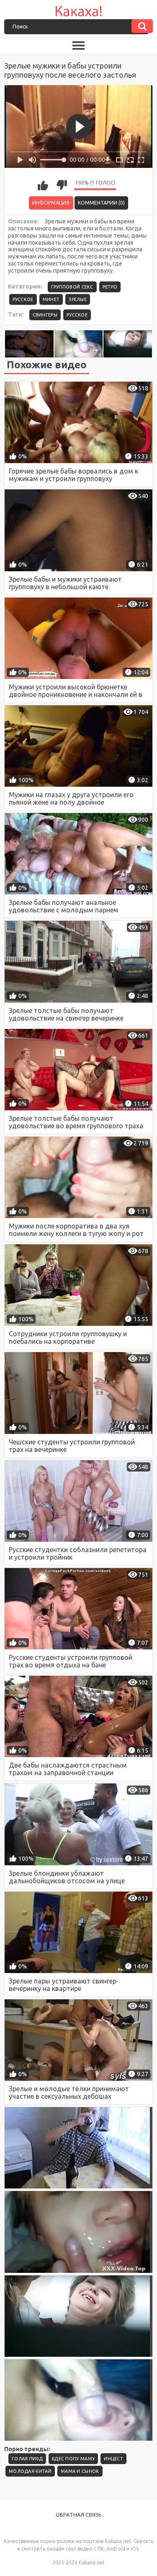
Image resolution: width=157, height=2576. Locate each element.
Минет (51, 299)
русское (77, 315)
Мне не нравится (62, 185)
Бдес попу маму (73, 2459)
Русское (23, 299)
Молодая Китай (30, 2471)
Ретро (110, 287)
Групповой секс (72, 287)
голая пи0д (27, 2459)
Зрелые (78, 299)
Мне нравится (43, 185)
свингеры (45, 315)
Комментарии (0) (101, 203)
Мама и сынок (80, 2471)
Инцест (113, 2459)
